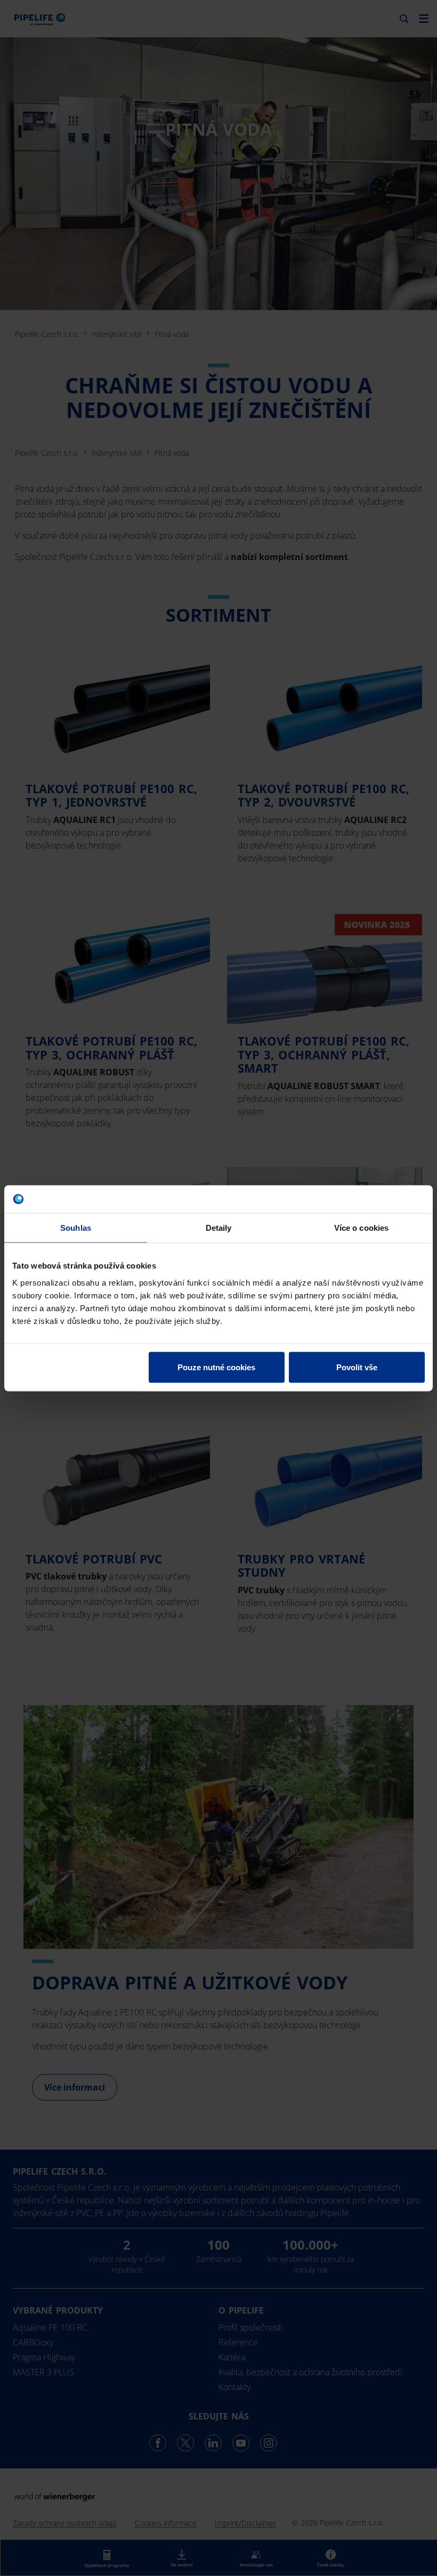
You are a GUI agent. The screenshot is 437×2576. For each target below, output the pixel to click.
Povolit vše (357, 1367)
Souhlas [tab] (76, 1228)
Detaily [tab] (219, 1228)
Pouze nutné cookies (216, 1367)
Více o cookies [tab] (361, 1228)
